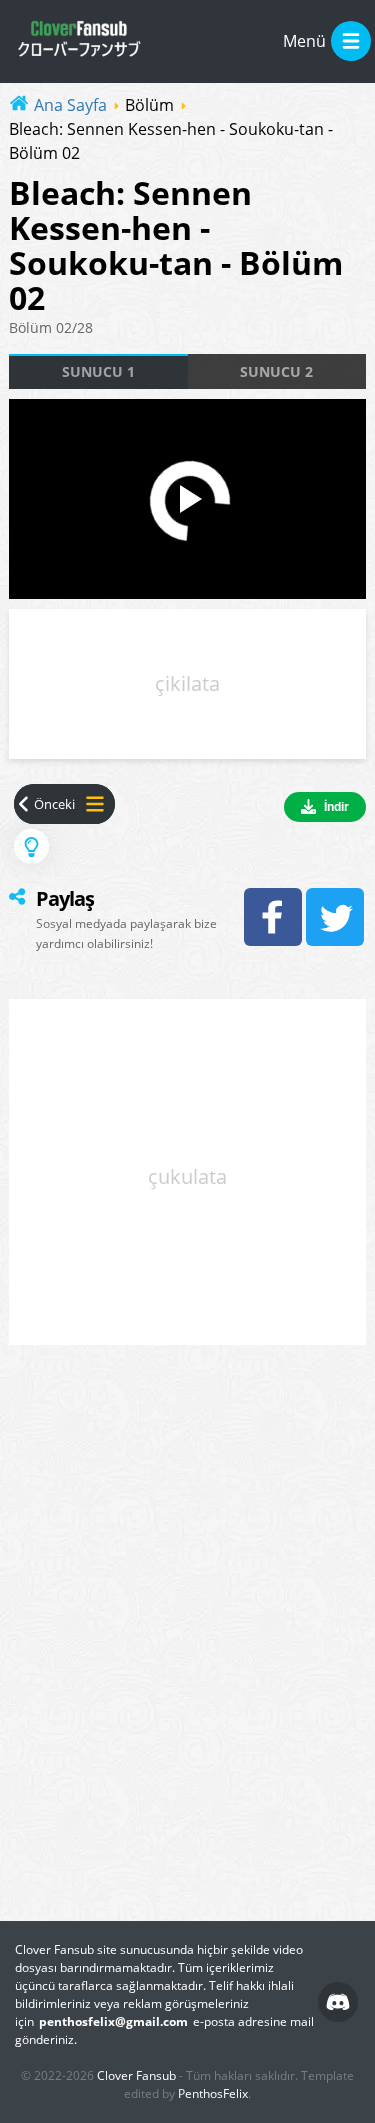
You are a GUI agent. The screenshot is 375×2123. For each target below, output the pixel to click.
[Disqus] (187, 1635)
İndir (336, 807)
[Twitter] (335, 917)
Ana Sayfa (70, 105)
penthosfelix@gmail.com (113, 2021)
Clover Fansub (136, 2075)
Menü (304, 41)
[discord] (338, 2002)
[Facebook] (273, 917)
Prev (44, 804)
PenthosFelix (213, 2093)
